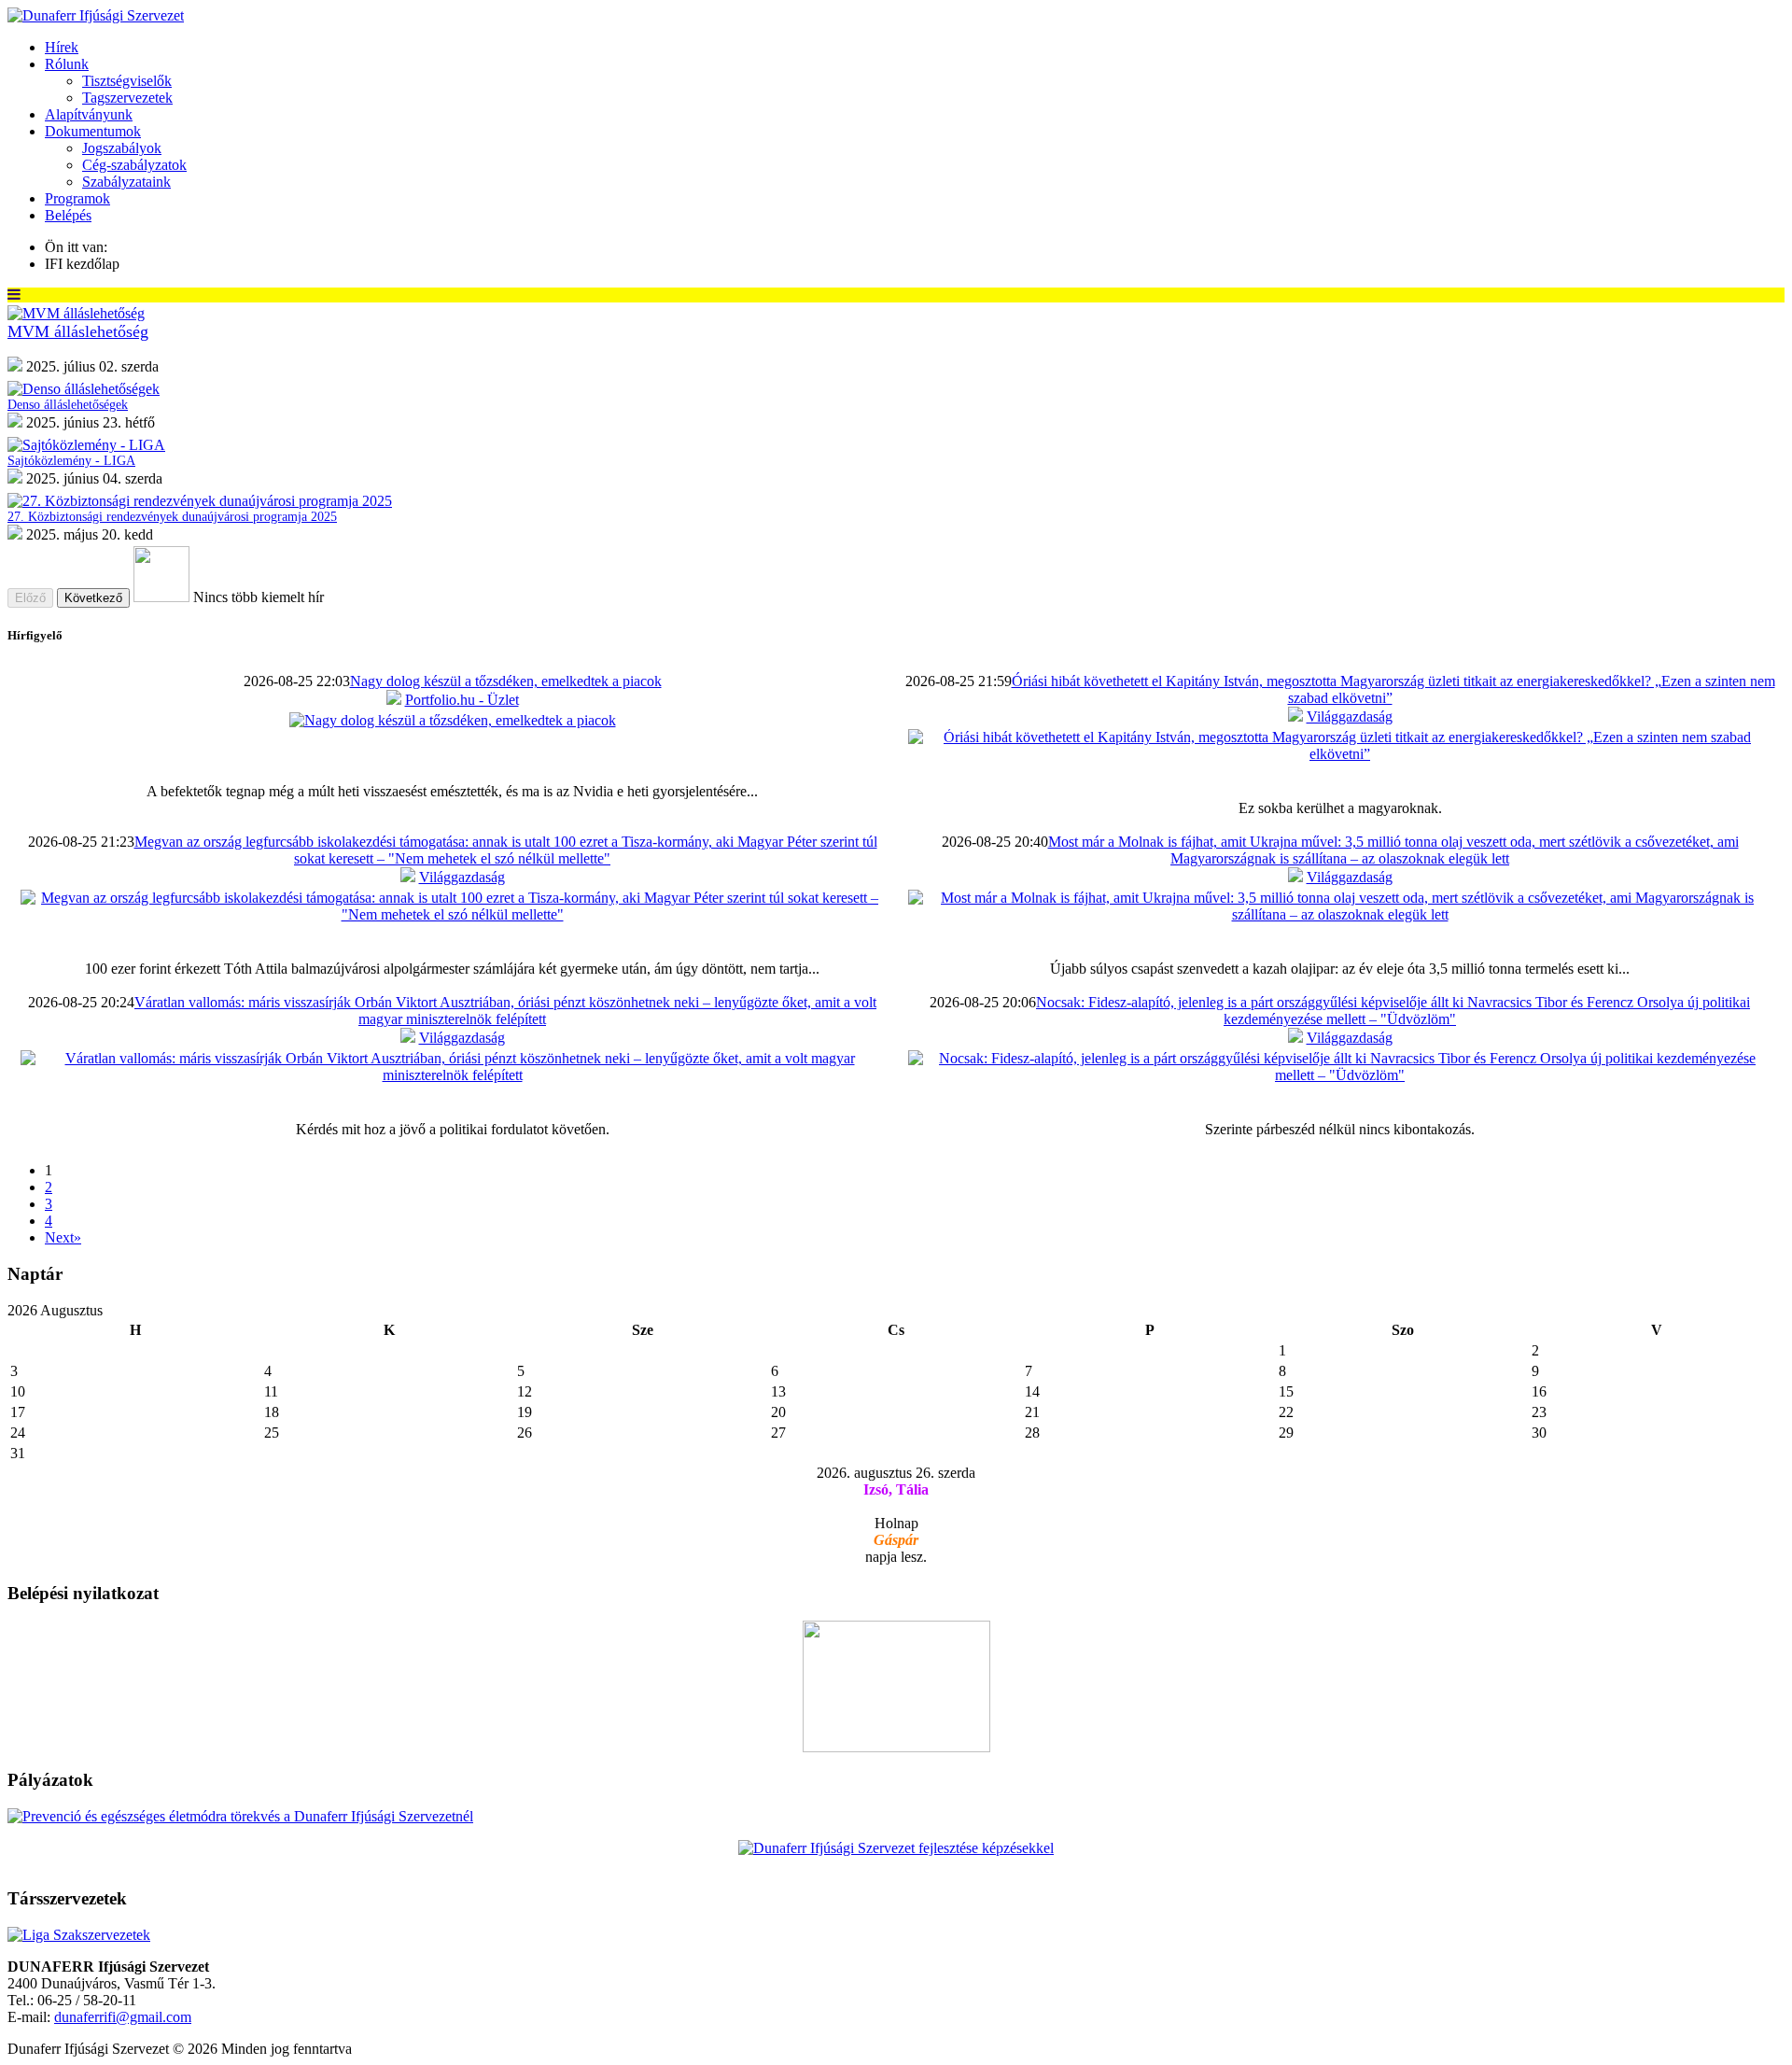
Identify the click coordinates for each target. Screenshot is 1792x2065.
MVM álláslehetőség (78, 331)
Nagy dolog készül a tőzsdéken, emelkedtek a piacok (506, 681)
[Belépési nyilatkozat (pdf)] (896, 1747)
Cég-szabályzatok (134, 165)
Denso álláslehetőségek (68, 405)
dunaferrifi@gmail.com (123, 2017)
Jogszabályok (122, 148)
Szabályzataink (126, 182)
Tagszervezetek (127, 98)
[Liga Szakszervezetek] (79, 1935)
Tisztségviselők (127, 81)
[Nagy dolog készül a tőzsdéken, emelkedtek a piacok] (453, 720)
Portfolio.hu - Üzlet (462, 700)
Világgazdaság (1350, 716)
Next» (63, 1237)
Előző (30, 598)
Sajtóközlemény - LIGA (71, 461)
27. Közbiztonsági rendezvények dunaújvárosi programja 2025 (172, 517)
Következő (93, 598)
